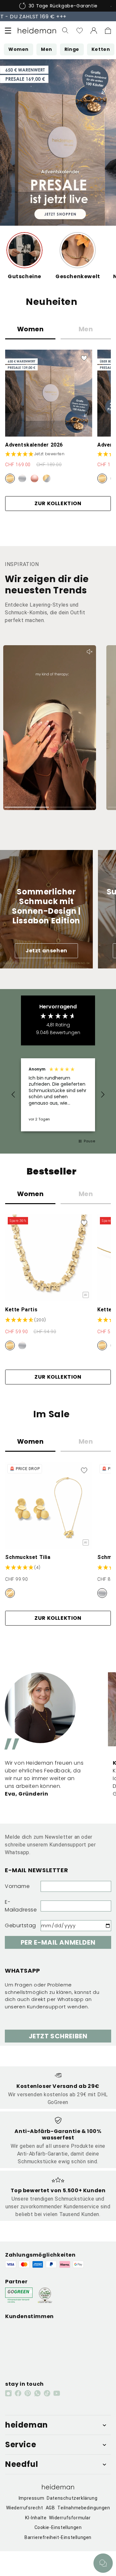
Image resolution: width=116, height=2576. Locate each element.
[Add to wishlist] (84, 358)
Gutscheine (24, 276)
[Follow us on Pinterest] (28, 2393)
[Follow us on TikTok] (47, 2393)
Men (86, 329)
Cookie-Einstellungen (58, 2527)
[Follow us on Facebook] (18, 2393)
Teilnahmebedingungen (84, 2508)
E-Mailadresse (21, 1906)
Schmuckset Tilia (28, 1557)
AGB (50, 2508)
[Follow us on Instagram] (8, 2393)
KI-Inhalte (36, 2518)
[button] (8, 31)
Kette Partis (21, 1310)
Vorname (17, 1886)
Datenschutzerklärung (72, 2498)
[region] (58, 1095)
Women (30, 329)
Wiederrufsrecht (25, 2508)
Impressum (31, 2498)
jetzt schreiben (58, 2036)
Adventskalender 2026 (34, 445)
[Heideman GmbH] (37, 31)
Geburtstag (20, 1925)
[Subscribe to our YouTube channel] (57, 2393)
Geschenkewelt (78, 276)
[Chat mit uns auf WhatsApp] (103, 2563)
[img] (26, 1320)
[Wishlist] (80, 31)
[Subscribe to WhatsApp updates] (37, 2393)
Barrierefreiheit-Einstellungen (58, 2537)
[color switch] (10, 478)
